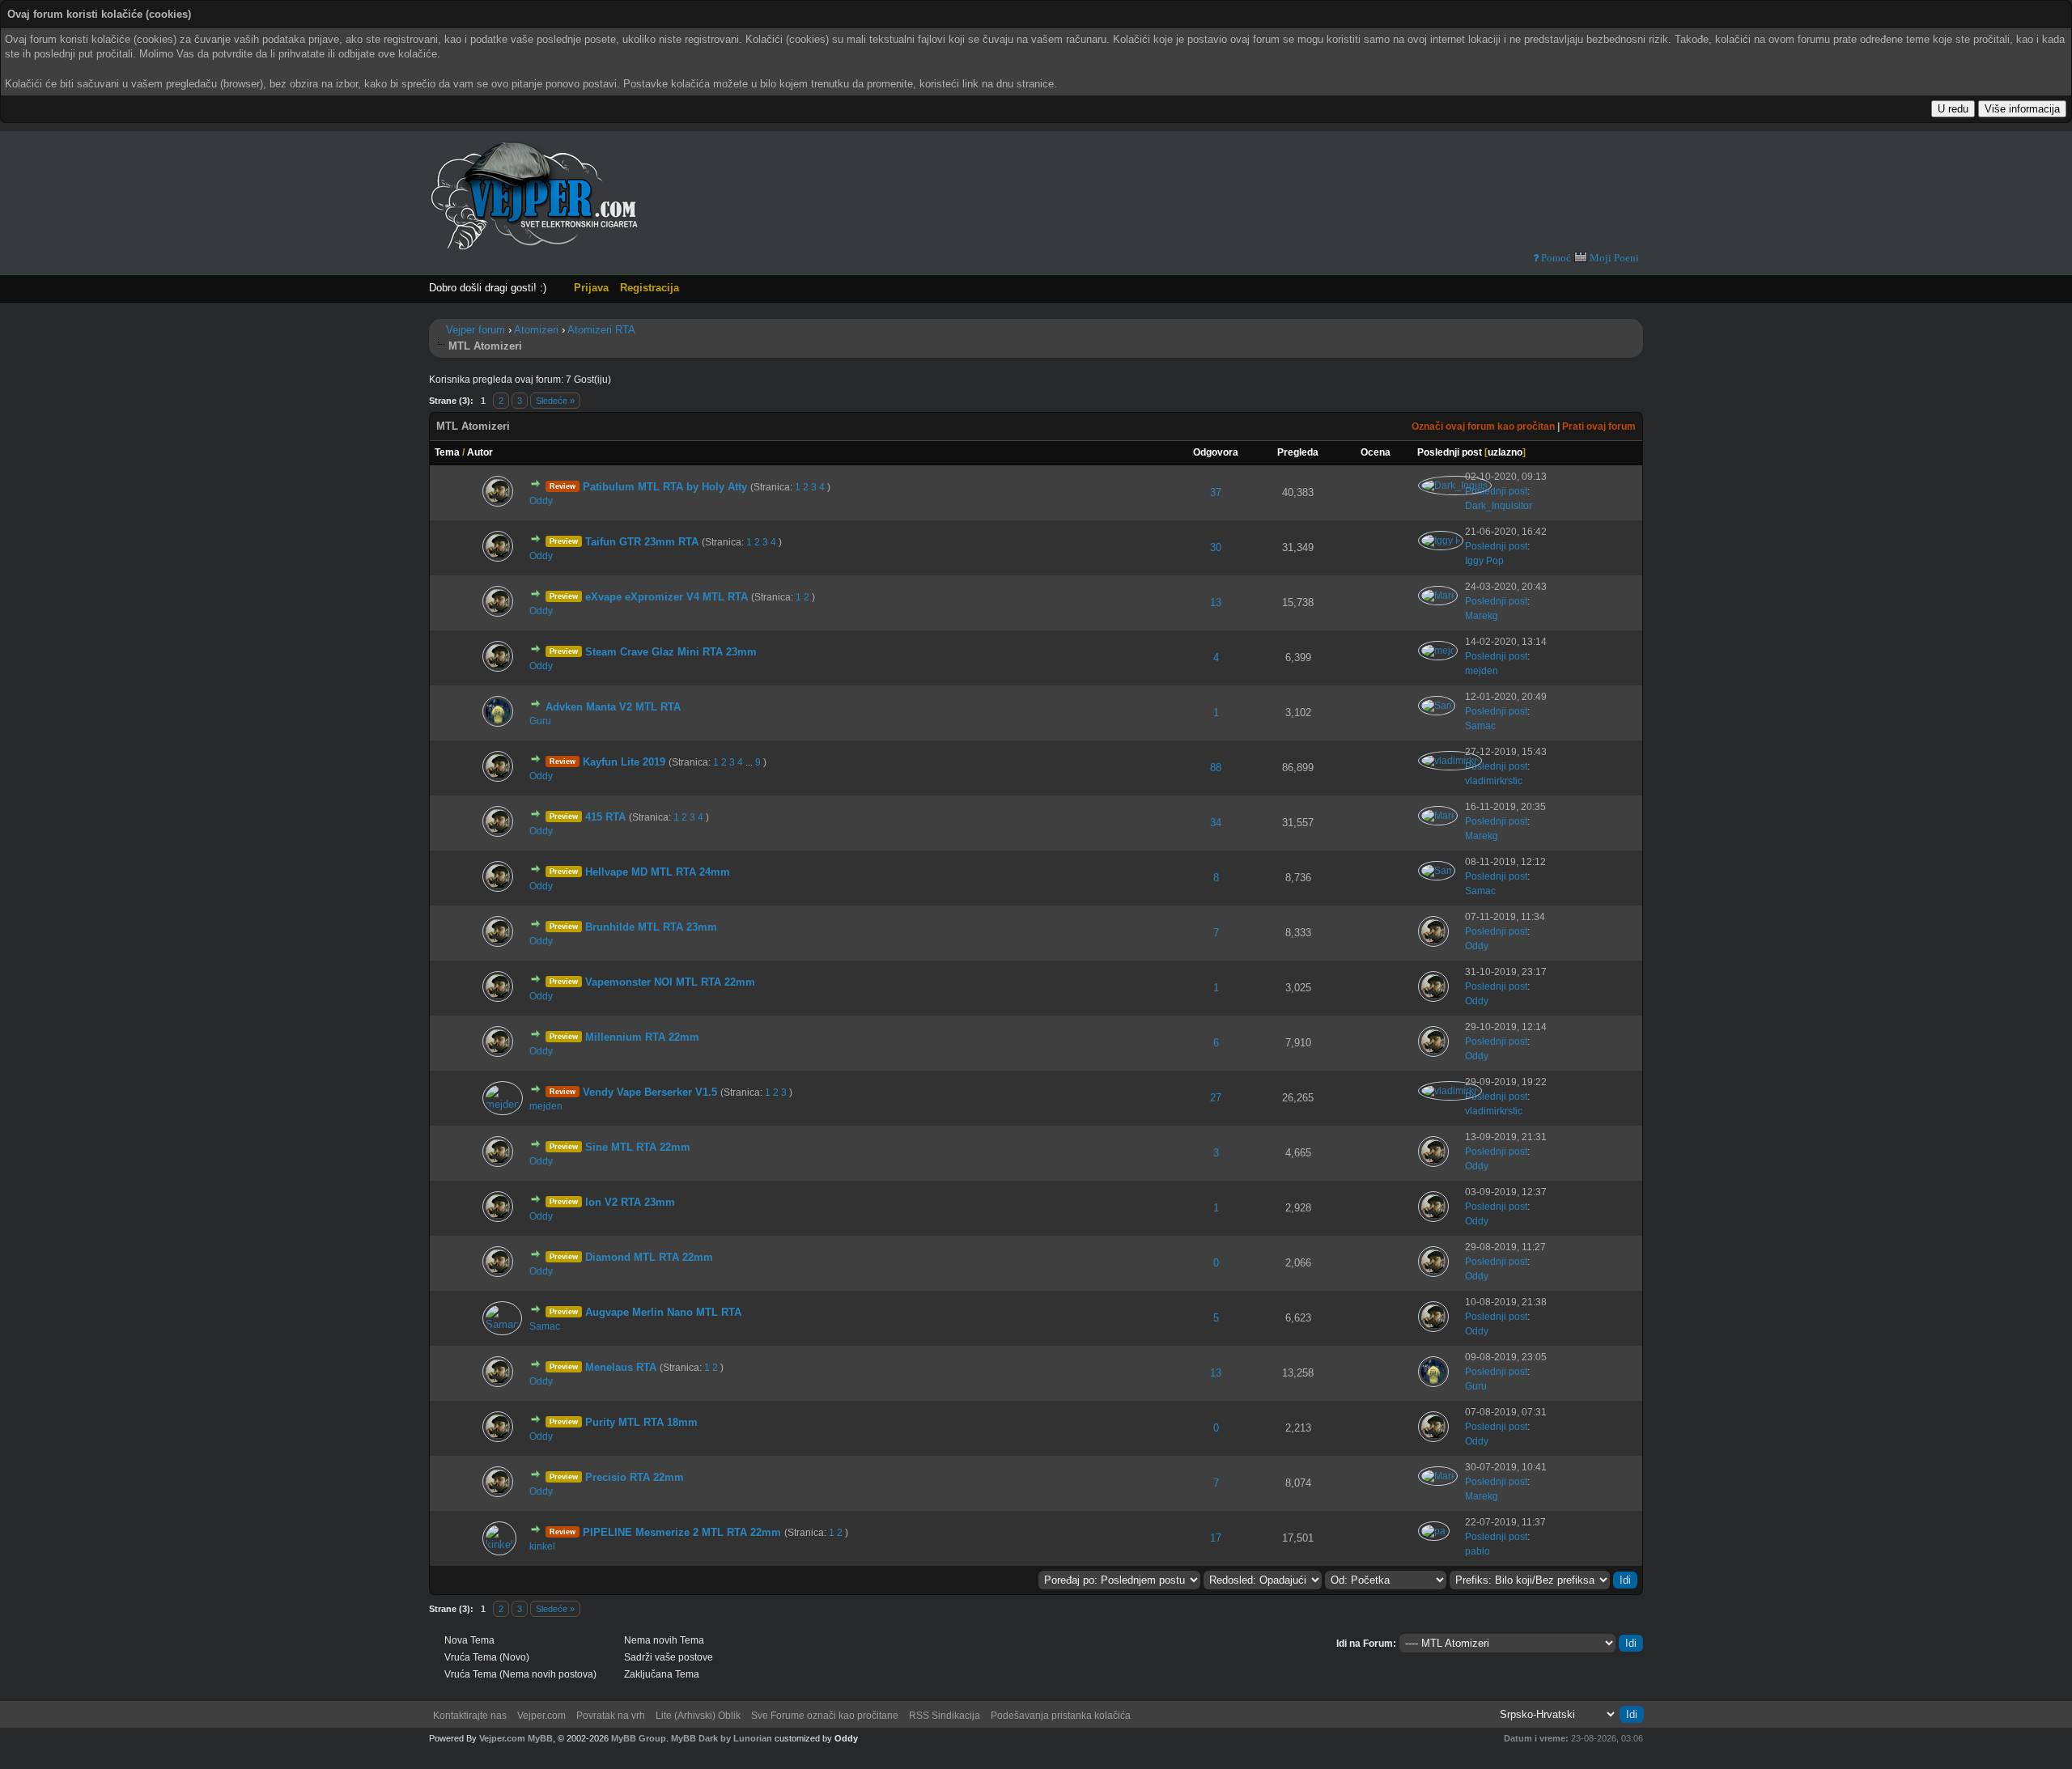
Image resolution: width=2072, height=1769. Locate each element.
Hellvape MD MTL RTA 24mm (658, 872)
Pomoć (1555, 258)
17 (1216, 1538)
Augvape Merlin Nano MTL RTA (663, 1312)
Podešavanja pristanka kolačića (1061, 1716)
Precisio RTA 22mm (635, 1477)
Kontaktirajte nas (470, 1716)
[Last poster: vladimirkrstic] (1451, 761)
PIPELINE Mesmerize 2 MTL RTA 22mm (682, 1532)
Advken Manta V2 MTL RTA (613, 707)
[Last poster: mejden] (1439, 651)
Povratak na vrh (611, 1716)
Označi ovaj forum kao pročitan (1483, 426)
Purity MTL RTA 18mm (641, 1422)
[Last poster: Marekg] (1439, 596)
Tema (447, 452)
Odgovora (1216, 452)
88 (1216, 768)
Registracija (650, 288)
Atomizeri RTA (601, 330)
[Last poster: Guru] (499, 723)
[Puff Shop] (1374, 199)
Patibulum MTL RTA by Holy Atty (665, 487)
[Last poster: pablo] (1435, 1531)
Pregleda (1298, 452)
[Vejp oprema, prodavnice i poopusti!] (1556, 199)
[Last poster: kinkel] (501, 1544)
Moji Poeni (1614, 258)
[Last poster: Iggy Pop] (1442, 541)
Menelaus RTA (621, 1367)
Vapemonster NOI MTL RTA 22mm (670, 982)
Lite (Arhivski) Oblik (698, 1716)
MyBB (540, 1738)
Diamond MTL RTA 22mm (649, 1257)
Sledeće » (555, 401)
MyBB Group (639, 1738)
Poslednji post (1450, 452)
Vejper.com (541, 1716)
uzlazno (1505, 452)
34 (1216, 823)
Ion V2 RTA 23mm (630, 1202)
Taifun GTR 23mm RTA (642, 542)
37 (1216, 492)
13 (1216, 602)
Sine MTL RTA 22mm (638, 1147)
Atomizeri (536, 330)
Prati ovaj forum (1599, 426)
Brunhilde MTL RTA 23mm (651, 927)
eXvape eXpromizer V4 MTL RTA (667, 597)
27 (1216, 1098)
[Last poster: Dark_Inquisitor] (1456, 486)
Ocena (1376, 452)
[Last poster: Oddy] (499, 503)
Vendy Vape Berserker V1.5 (650, 1092)
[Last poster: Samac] (1438, 706)
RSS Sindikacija (945, 1716)
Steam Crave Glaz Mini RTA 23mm (671, 652)
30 (1216, 547)
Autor (480, 452)
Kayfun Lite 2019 (624, 762)
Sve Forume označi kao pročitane (825, 1716)
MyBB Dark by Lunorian (722, 1738)
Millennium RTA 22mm (642, 1037)
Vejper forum (476, 330)
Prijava (591, 288)
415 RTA (605, 817)
